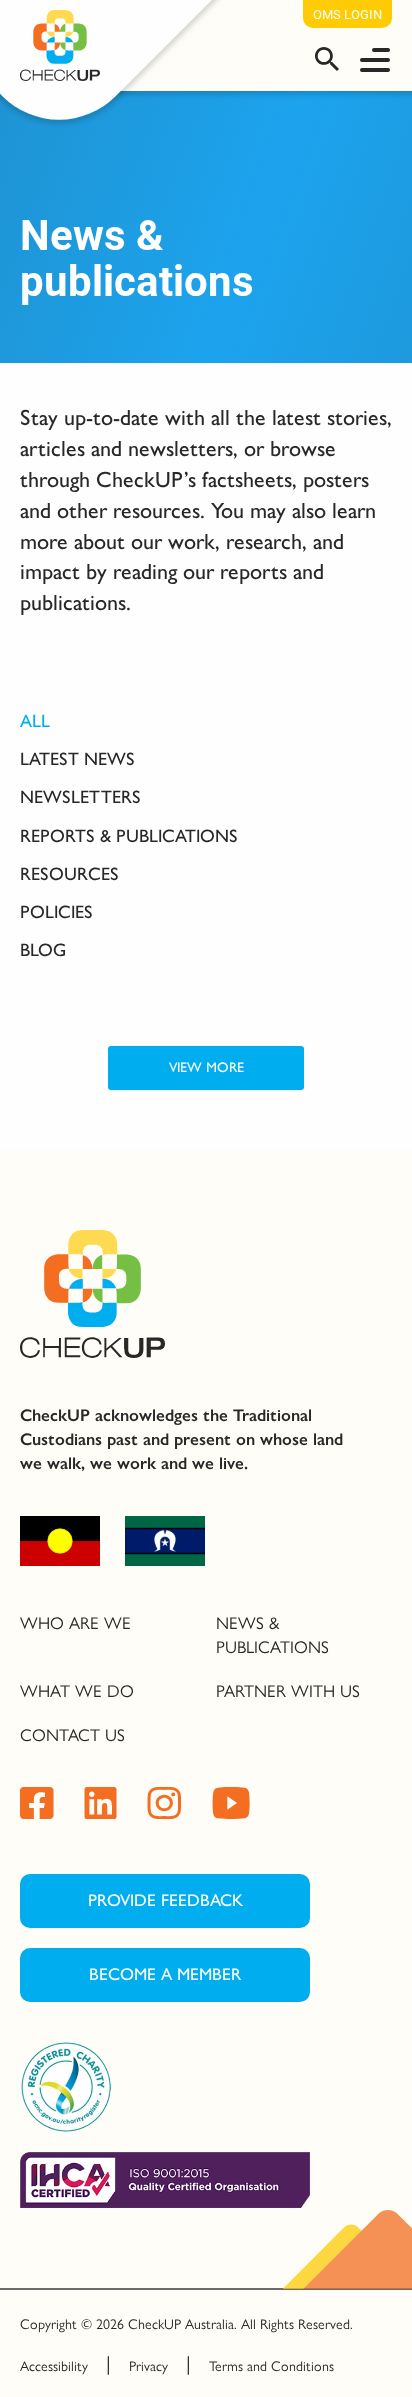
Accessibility (54, 2365)
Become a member (165, 1974)
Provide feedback (165, 1900)
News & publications (272, 1634)
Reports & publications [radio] (129, 836)
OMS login (347, 14)
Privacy (148, 2365)
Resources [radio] (69, 874)
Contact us (72, 1734)
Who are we (75, 1622)
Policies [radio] (56, 912)
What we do (77, 1690)
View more (206, 1067)
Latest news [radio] (77, 759)
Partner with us (288, 1690)
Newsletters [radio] (80, 797)
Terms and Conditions (271, 2365)
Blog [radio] (43, 950)
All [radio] (35, 721)
